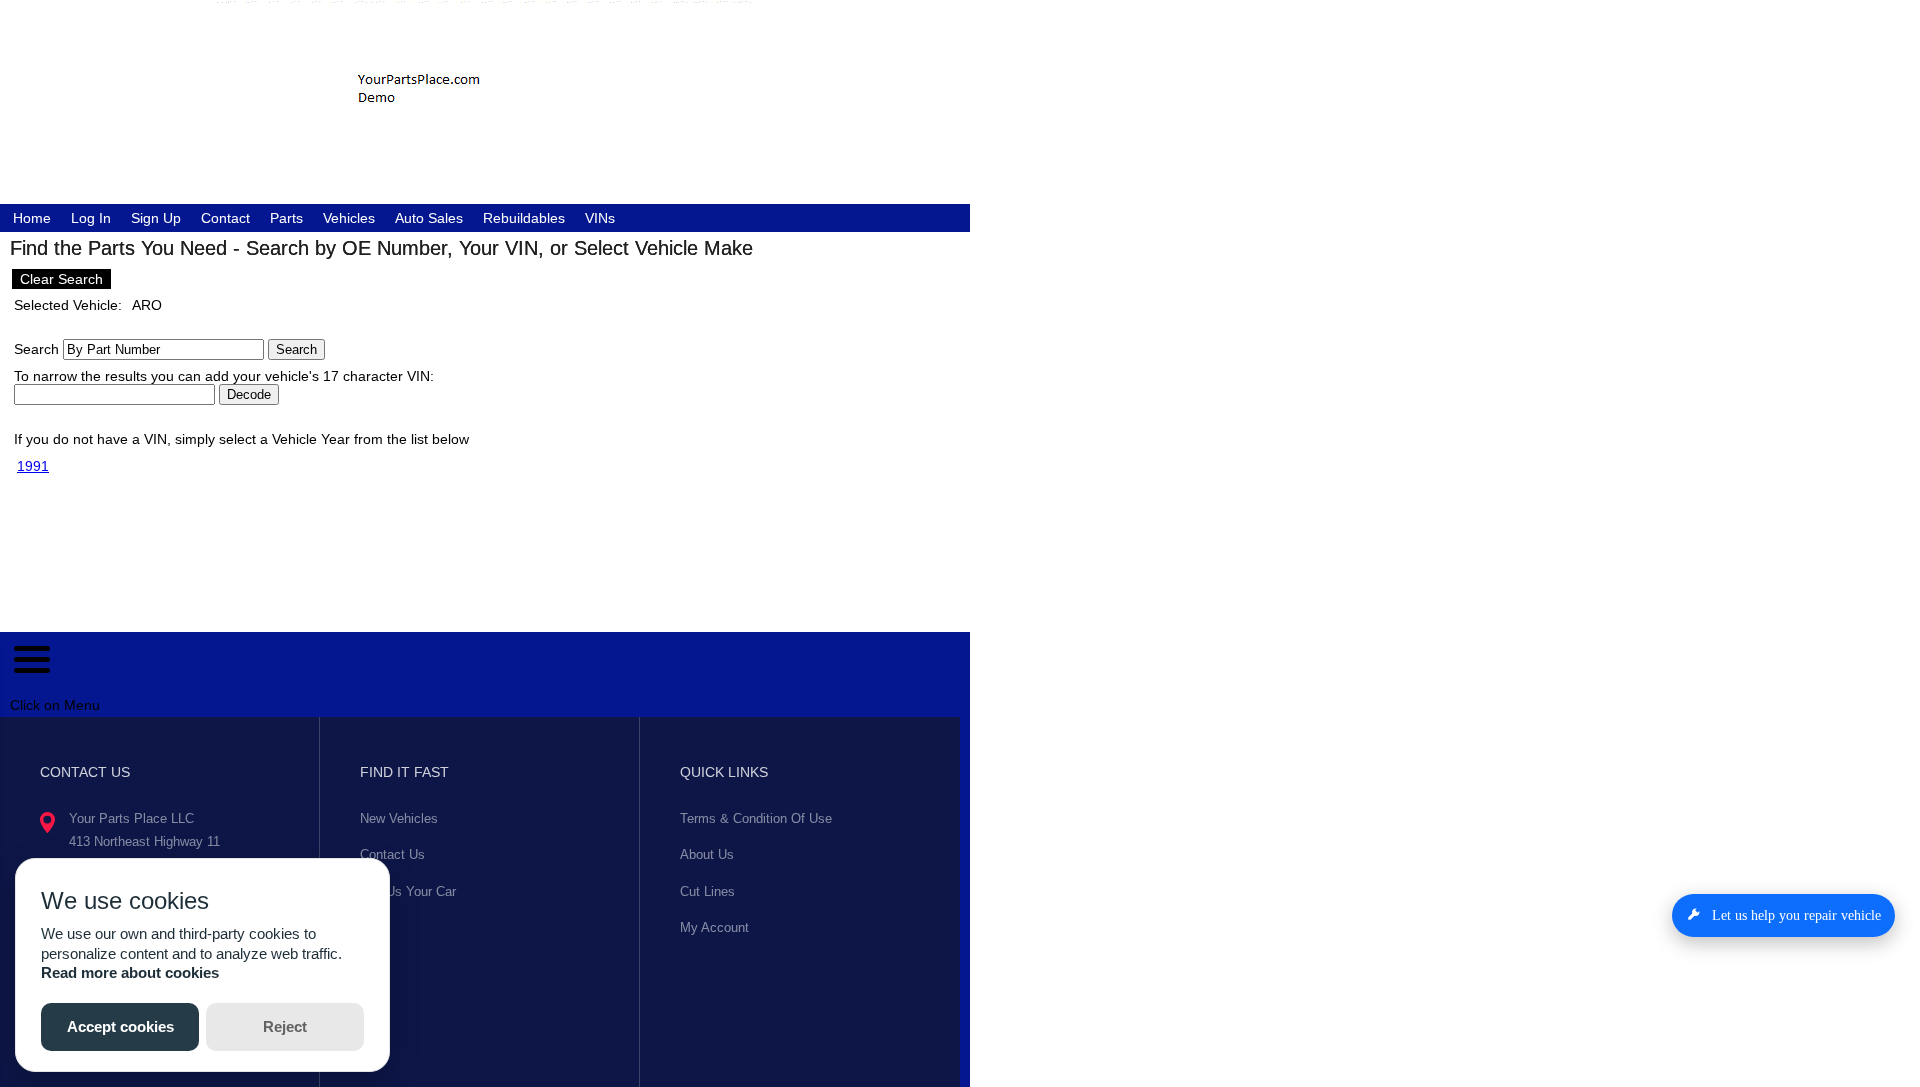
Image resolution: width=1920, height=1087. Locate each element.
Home (32, 218)
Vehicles (349, 218)
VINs (600, 218)
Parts (286, 218)
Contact (225, 218)
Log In (91, 218)
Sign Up (156, 218)
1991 (33, 466)
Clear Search (61, 279)
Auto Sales (429, 218)
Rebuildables (524, 218)
